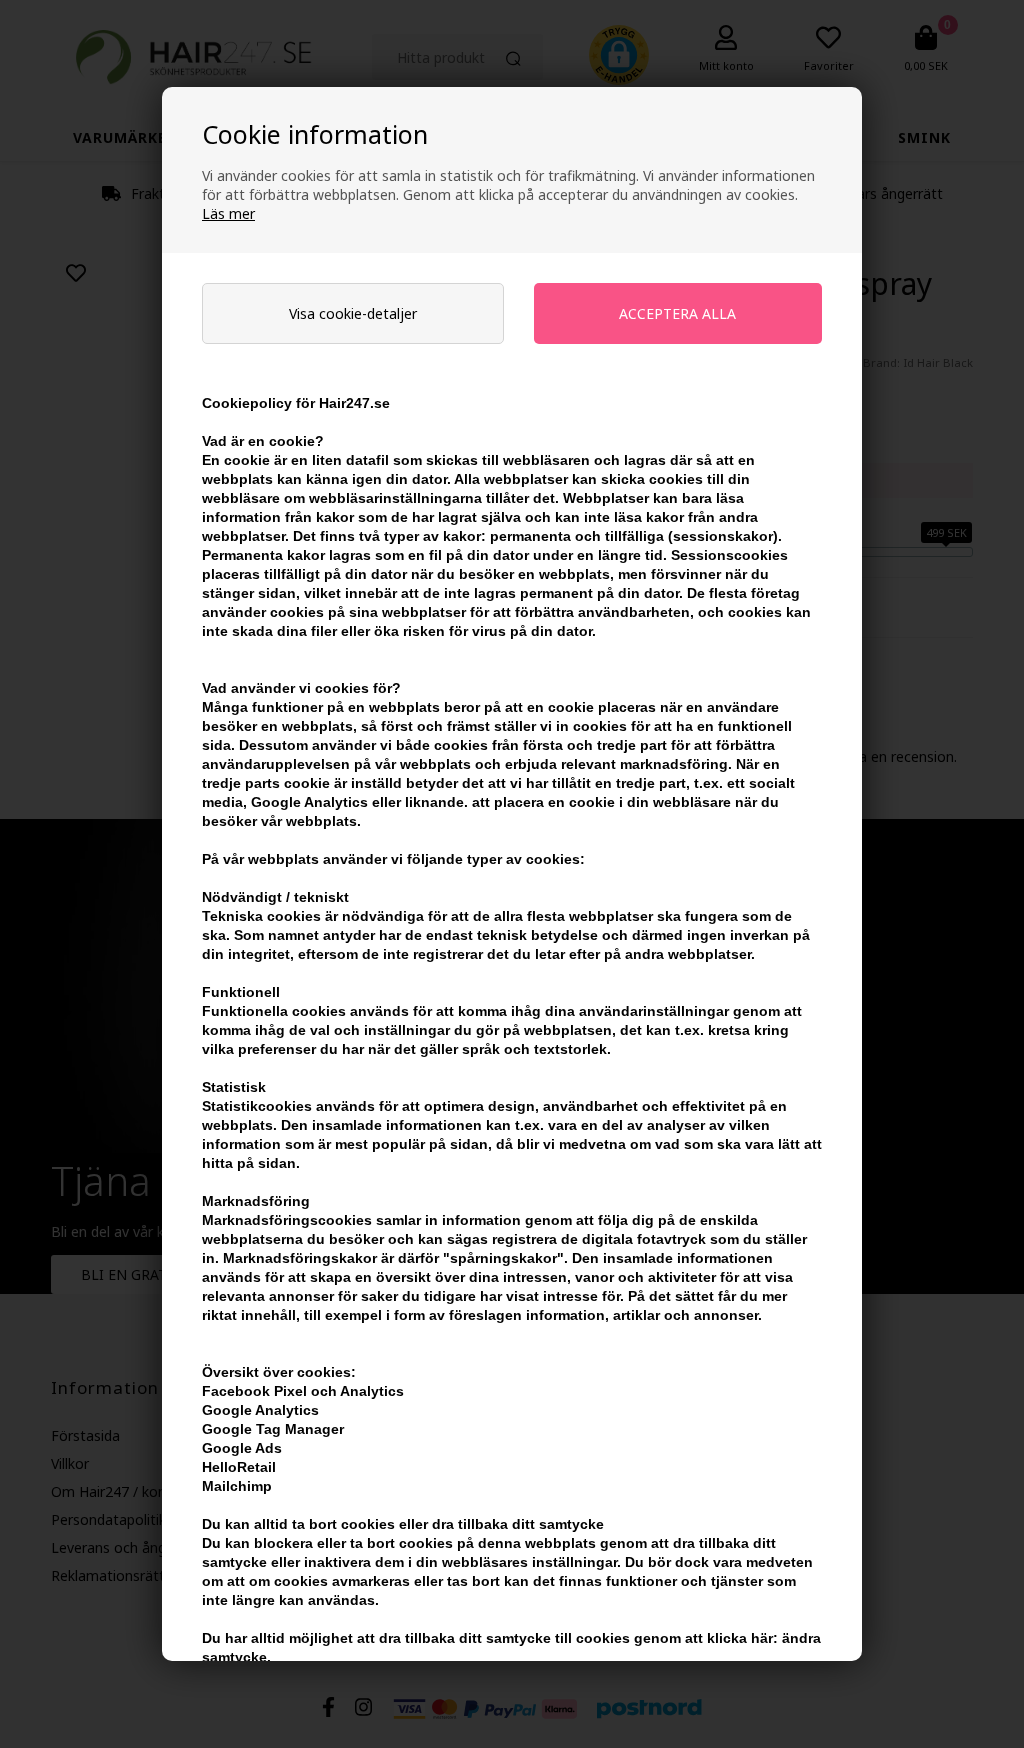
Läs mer (228, 213)
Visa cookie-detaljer (353, 313)
